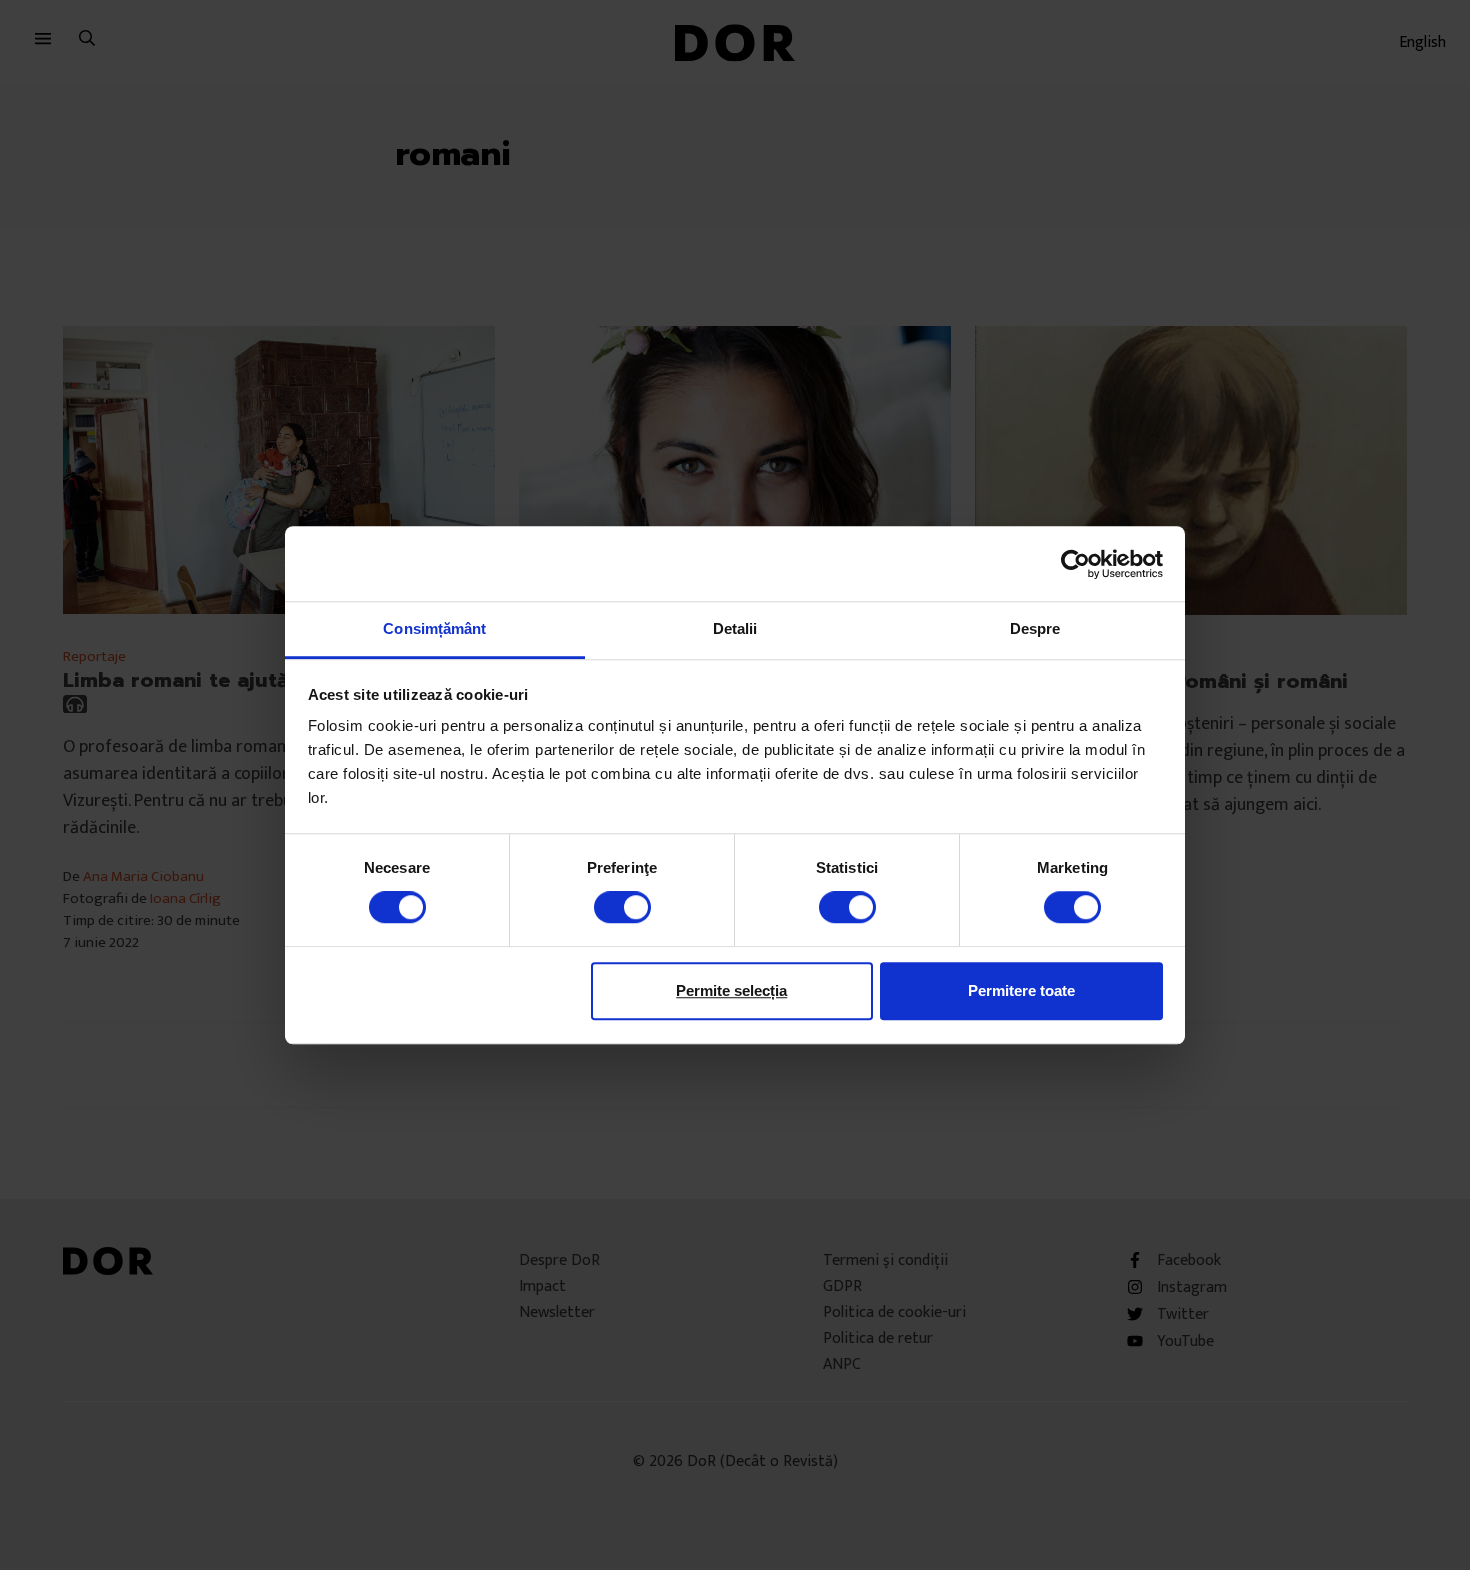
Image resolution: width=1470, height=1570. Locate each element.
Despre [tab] (1035, 628)
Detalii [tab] (735, 628)
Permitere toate (1021, 990)
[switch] (622, 907)
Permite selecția (731, 990)
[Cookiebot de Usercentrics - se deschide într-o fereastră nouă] (1075, 564)
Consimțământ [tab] (434, 628)
